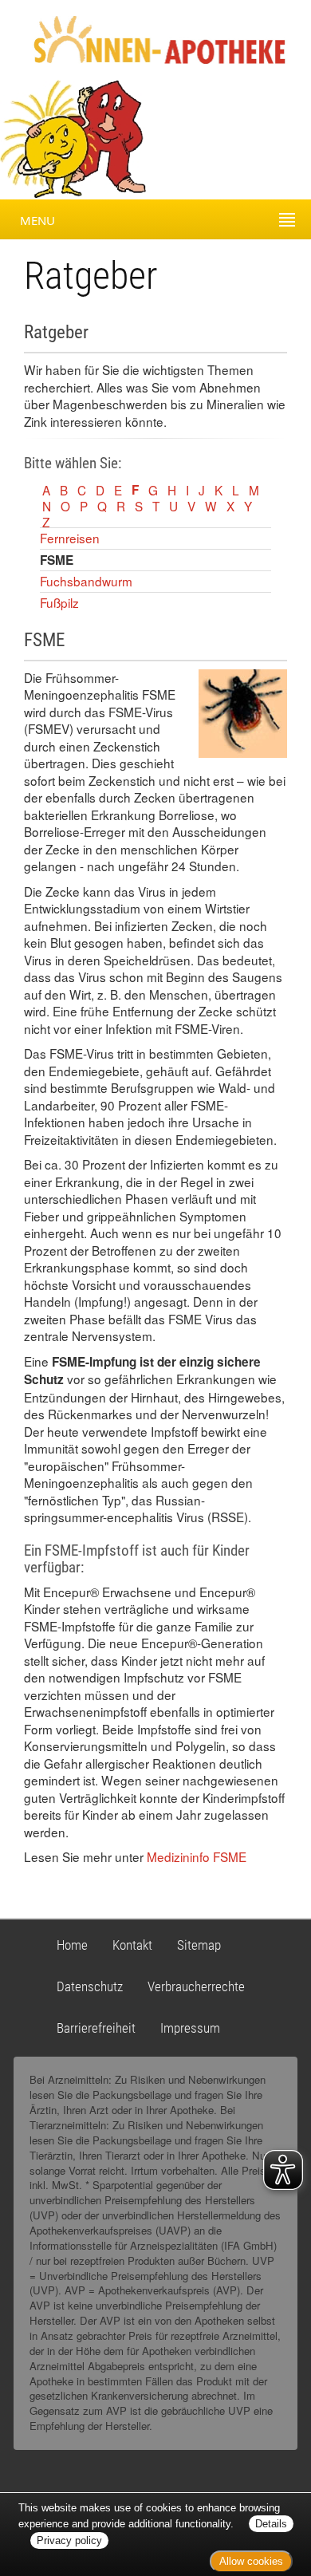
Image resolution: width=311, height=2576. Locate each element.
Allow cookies (251, 2561)
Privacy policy (69, 2540)
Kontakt (132, 1945)
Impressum (190, 2028)
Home (72, 1945)
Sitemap (199, 1945)
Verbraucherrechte (196, 1986)
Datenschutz (90, 1986)
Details (271, 2524)
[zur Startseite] (146, 38)
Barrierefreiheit (96, 2028)
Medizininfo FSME (197, 1856)
